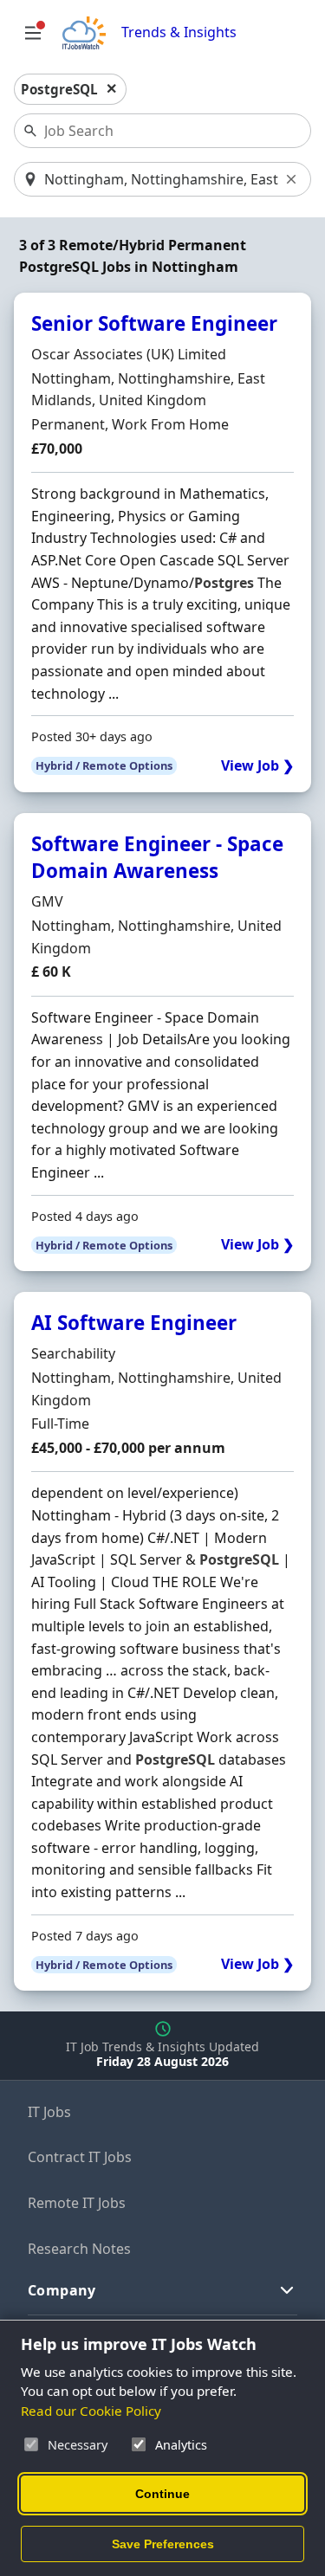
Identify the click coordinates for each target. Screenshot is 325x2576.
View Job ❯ (257, 766)
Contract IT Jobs (80, 2157)
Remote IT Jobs (77, 2203)
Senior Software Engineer (154, 323)
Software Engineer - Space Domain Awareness (157, 857)
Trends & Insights (179, 32)
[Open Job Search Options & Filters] (33, 33)
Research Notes (79, 2249)
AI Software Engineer (134, 1323)
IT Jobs (49, 2112)
